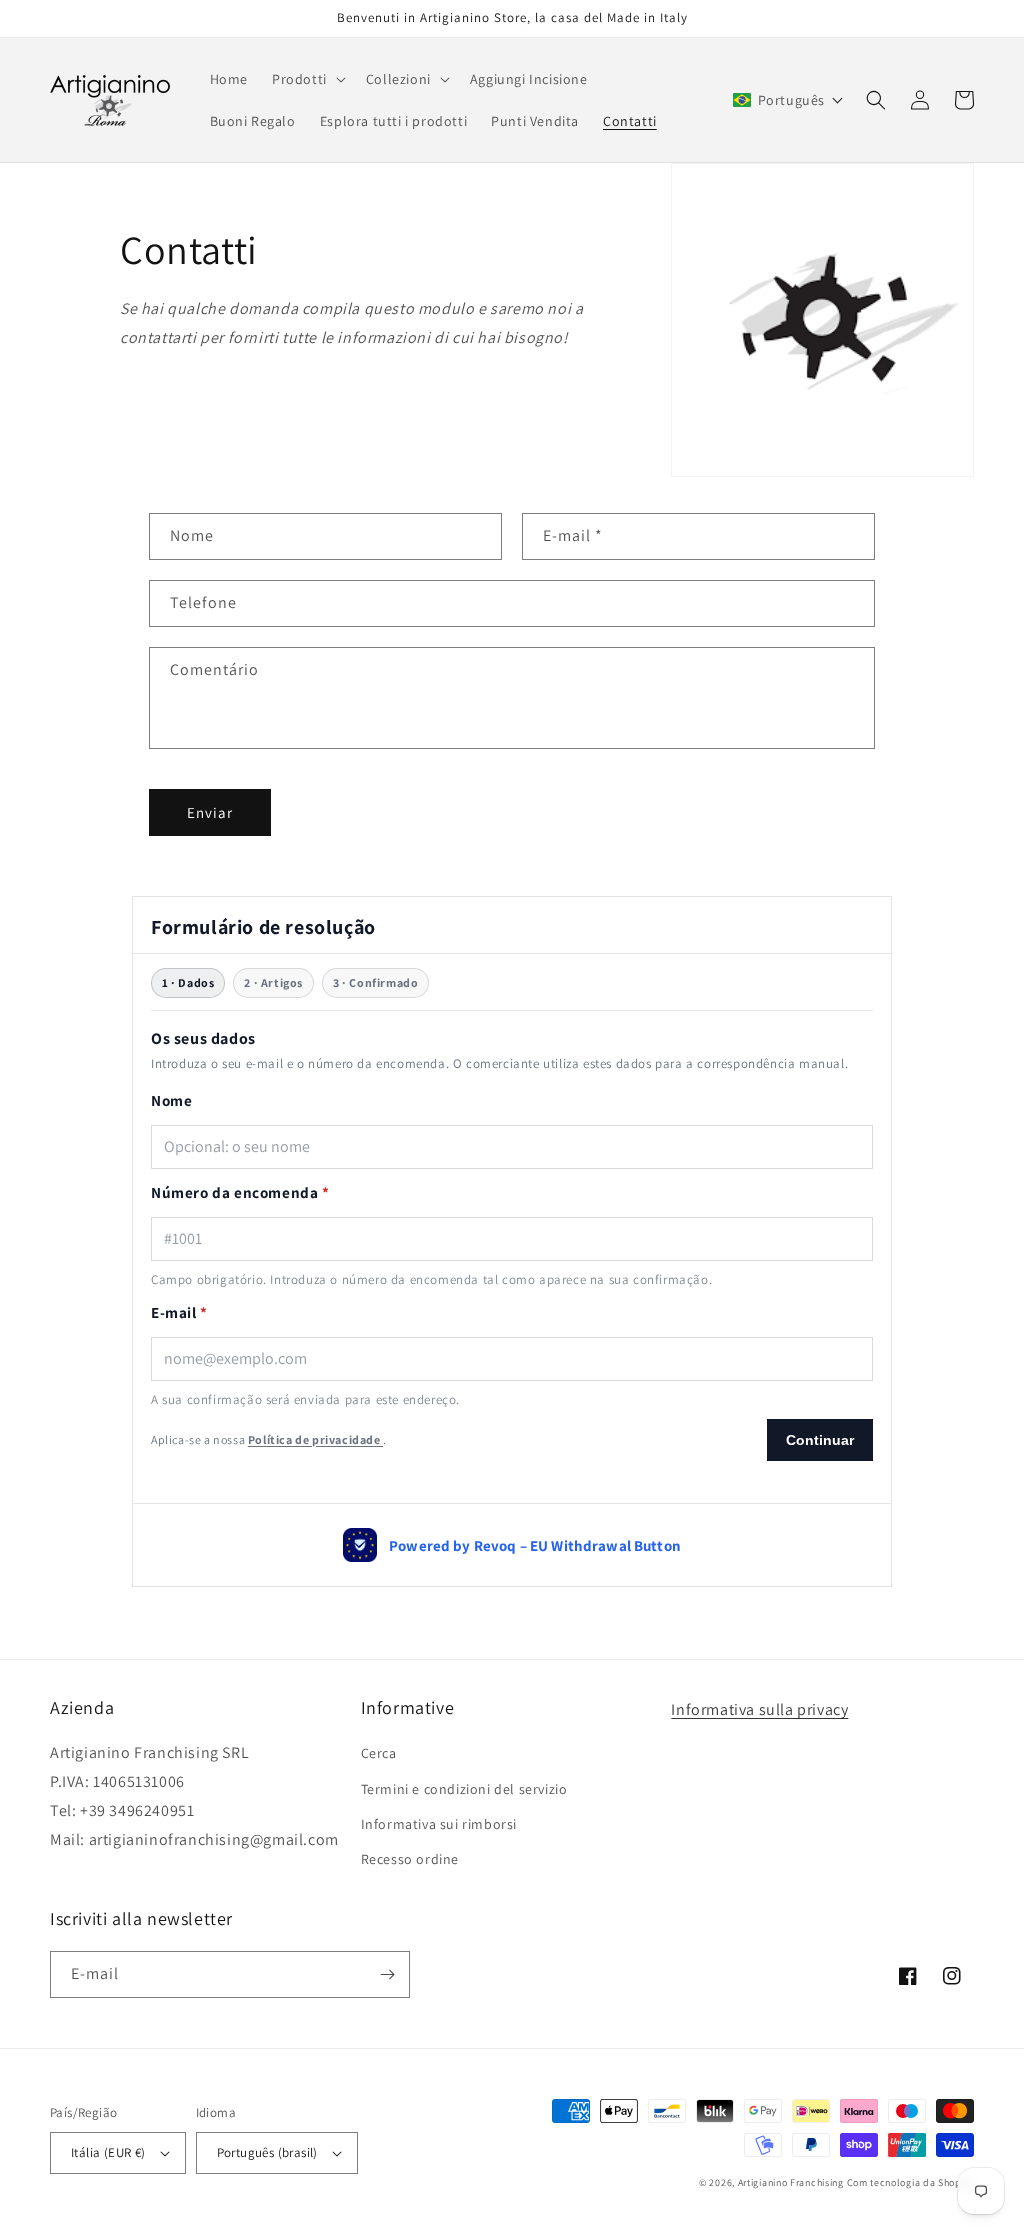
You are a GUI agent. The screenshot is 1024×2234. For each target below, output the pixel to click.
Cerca (379, 1753)
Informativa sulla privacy (759, 1709)
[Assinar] (387, 1974)
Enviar (210, 812)
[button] (307, 79)
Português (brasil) (267, 2152)
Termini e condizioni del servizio (464, 1789)
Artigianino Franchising (791, 2182)
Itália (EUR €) (108, 2152)
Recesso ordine (410, 1859)
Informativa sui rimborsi (439, 1824)
